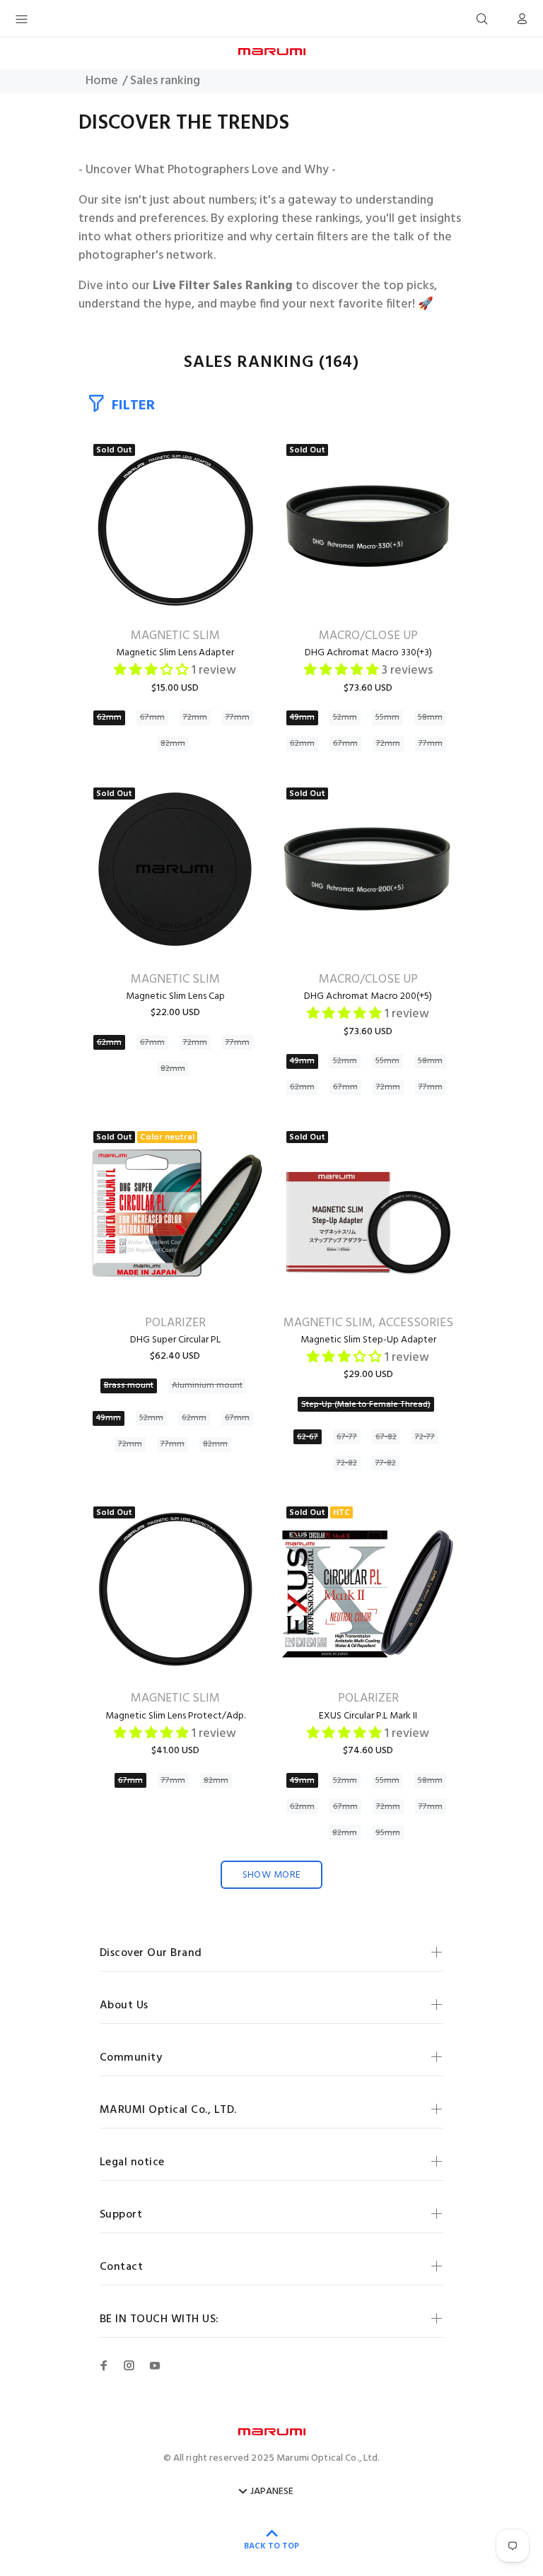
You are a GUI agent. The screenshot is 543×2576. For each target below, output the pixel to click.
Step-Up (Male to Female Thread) (366, 1405)
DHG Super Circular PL (175, 1340)
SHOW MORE (272, 1875)
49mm (302, 718)
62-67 (308, 1437)
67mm (152, 718)
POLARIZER (175, 1323)
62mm (109, 718)
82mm (173, 744)
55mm (387, 718)
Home (102, 81)
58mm (430, 718)
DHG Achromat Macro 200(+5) (368, 996)
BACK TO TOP (271, 2546)
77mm (238, 718)
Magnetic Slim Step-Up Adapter (368, 1340)
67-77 (347, 1437)
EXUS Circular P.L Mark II (368, 1716)
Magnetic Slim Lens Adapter (175, 653)
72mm (195, 718)
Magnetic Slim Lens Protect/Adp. (175, 1716)
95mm (388, 1833)
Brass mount (129, 1386)
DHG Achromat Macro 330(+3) (368, 653)
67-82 (386, 1437)
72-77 (425, 1437)
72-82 (347, 1463)
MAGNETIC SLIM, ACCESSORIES (368, 1323)
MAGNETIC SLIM (175, 636)
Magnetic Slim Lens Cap (175, 996)
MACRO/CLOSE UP (368, 636)
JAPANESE (272, 2492)
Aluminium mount (207, 1386)
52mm (345, 718)
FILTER (133, 405)
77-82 (386, 1463)
